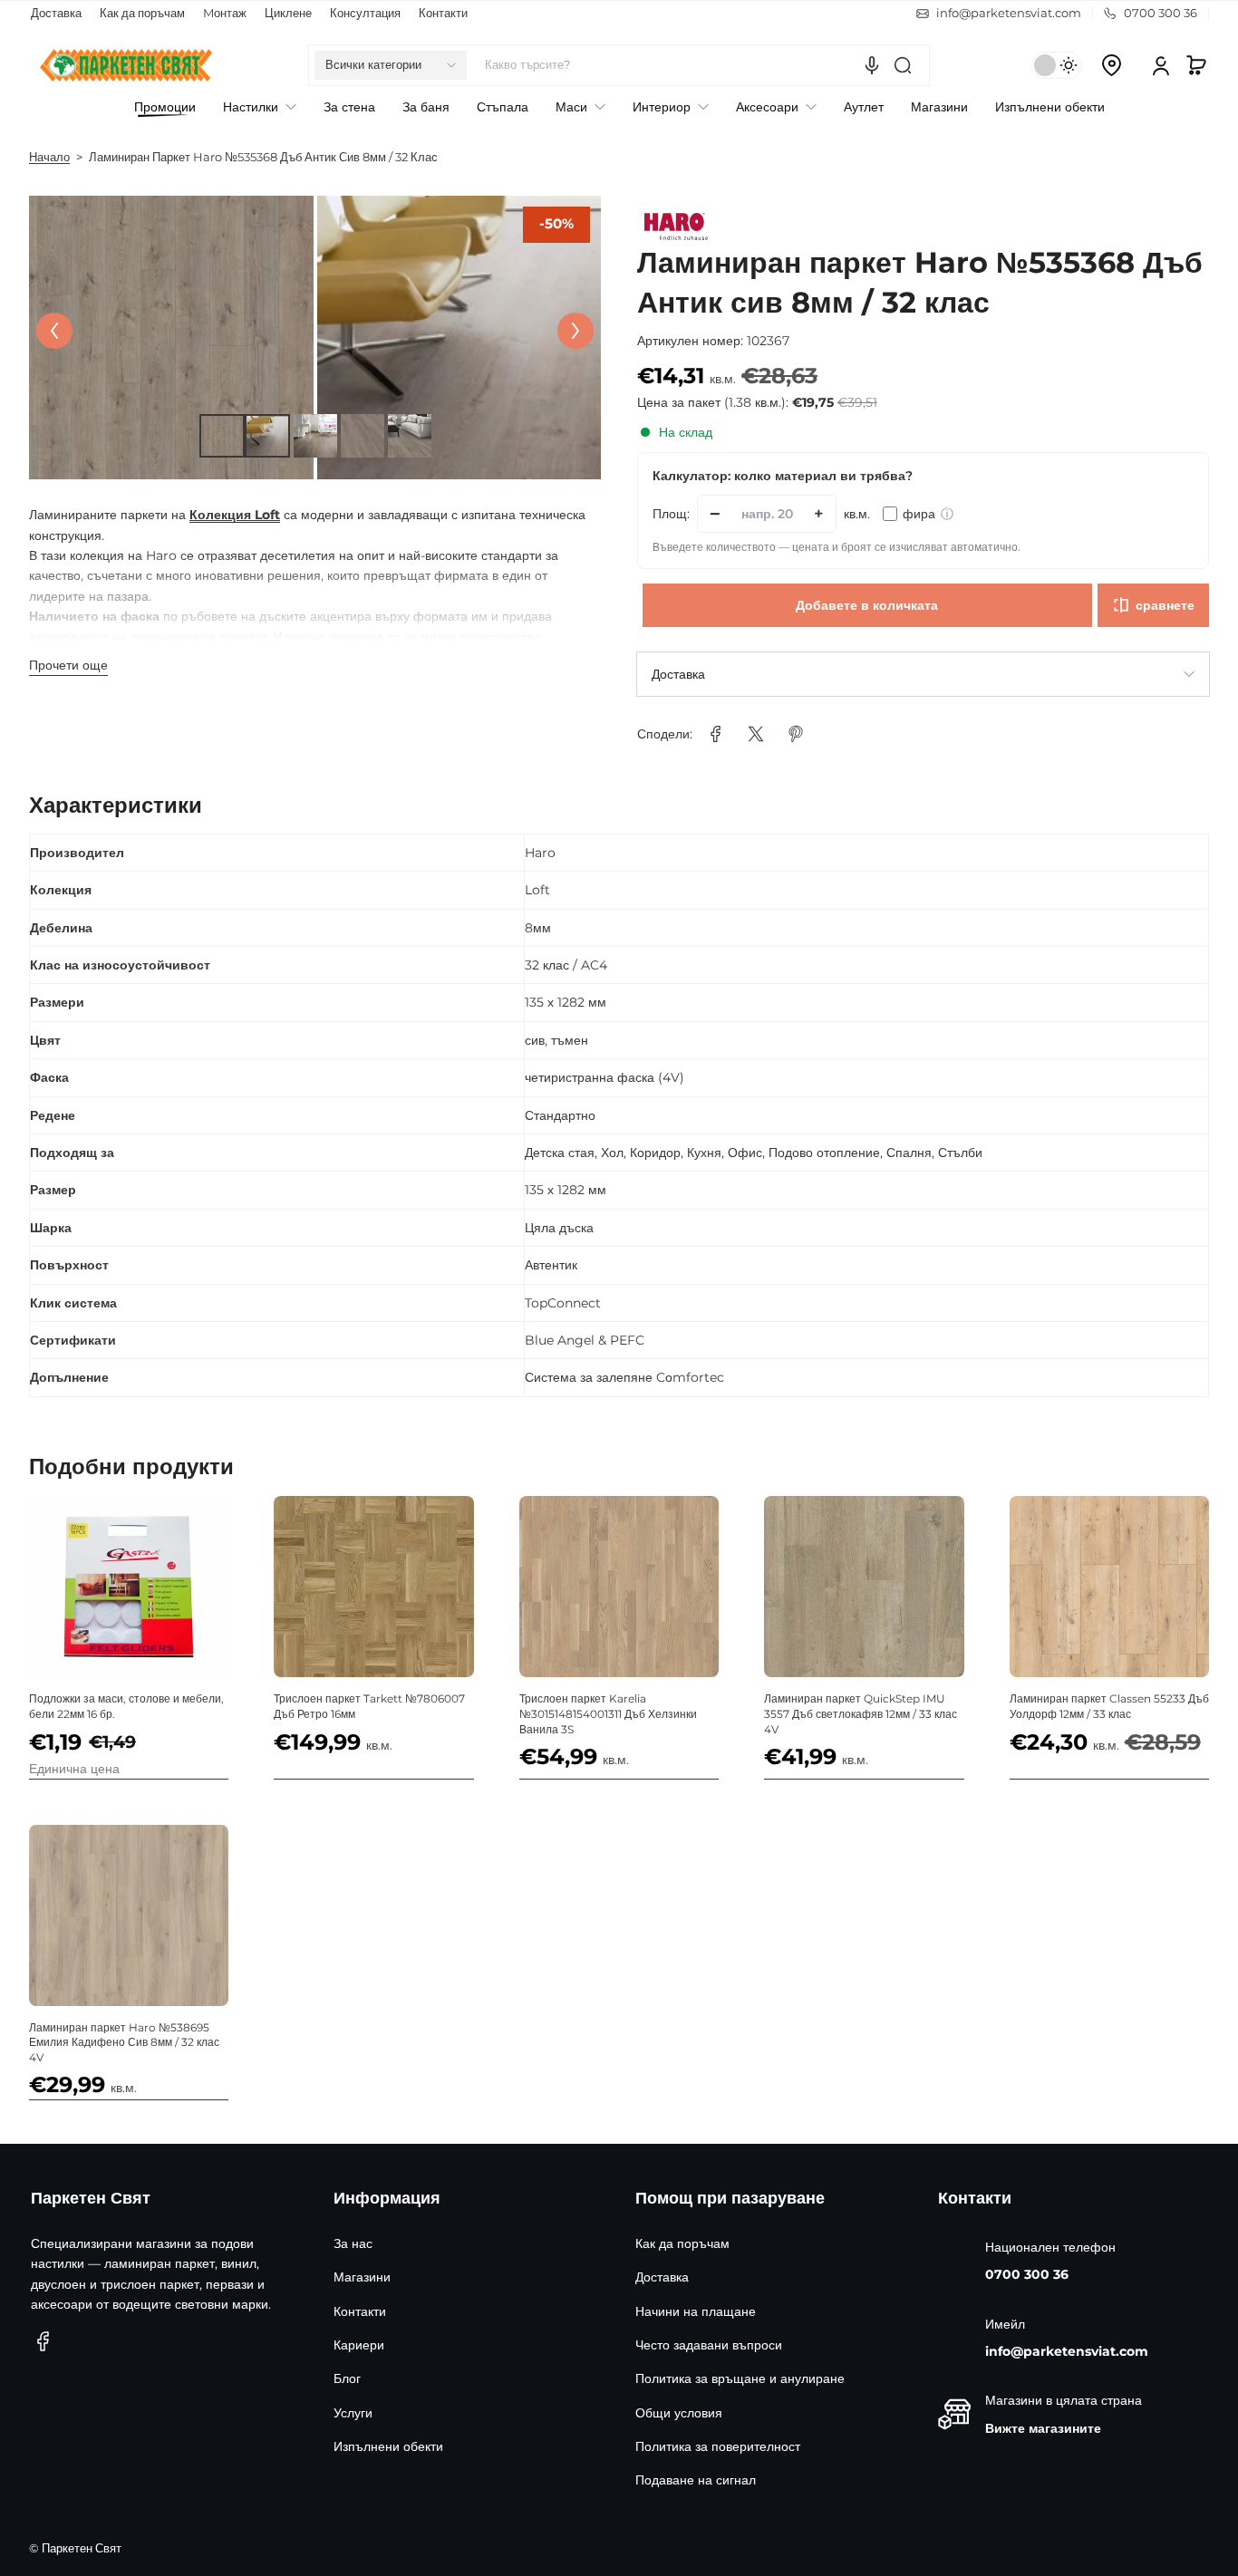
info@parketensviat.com (1067, 2351)
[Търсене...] (903, 65)
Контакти (443, 13)
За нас (353, 2243)
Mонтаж (225, 13)
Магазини (362, 2277)
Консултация (365, 13)
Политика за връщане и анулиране (740, 2378)
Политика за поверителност (718, 2446)
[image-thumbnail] (221, 436)
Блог (347, 2378)
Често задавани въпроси (709, 2345)
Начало (49, 157)
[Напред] (575, 331)
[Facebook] (44, 2341)
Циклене (288, 13)
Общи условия (679, 2413)
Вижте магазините (1043, 2428)
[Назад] (54, 331)
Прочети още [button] (68, 665)
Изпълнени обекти (388, 2446)
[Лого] (126, 65)
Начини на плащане (696, 2311)
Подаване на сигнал (696, 2480)
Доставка (56, 13)
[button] (391, 65)
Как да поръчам (142, 13)
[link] (716, 734)
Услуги (353, 2413)
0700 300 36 (1027, 2274)
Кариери (359, 2345)
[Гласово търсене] (872, 65)
